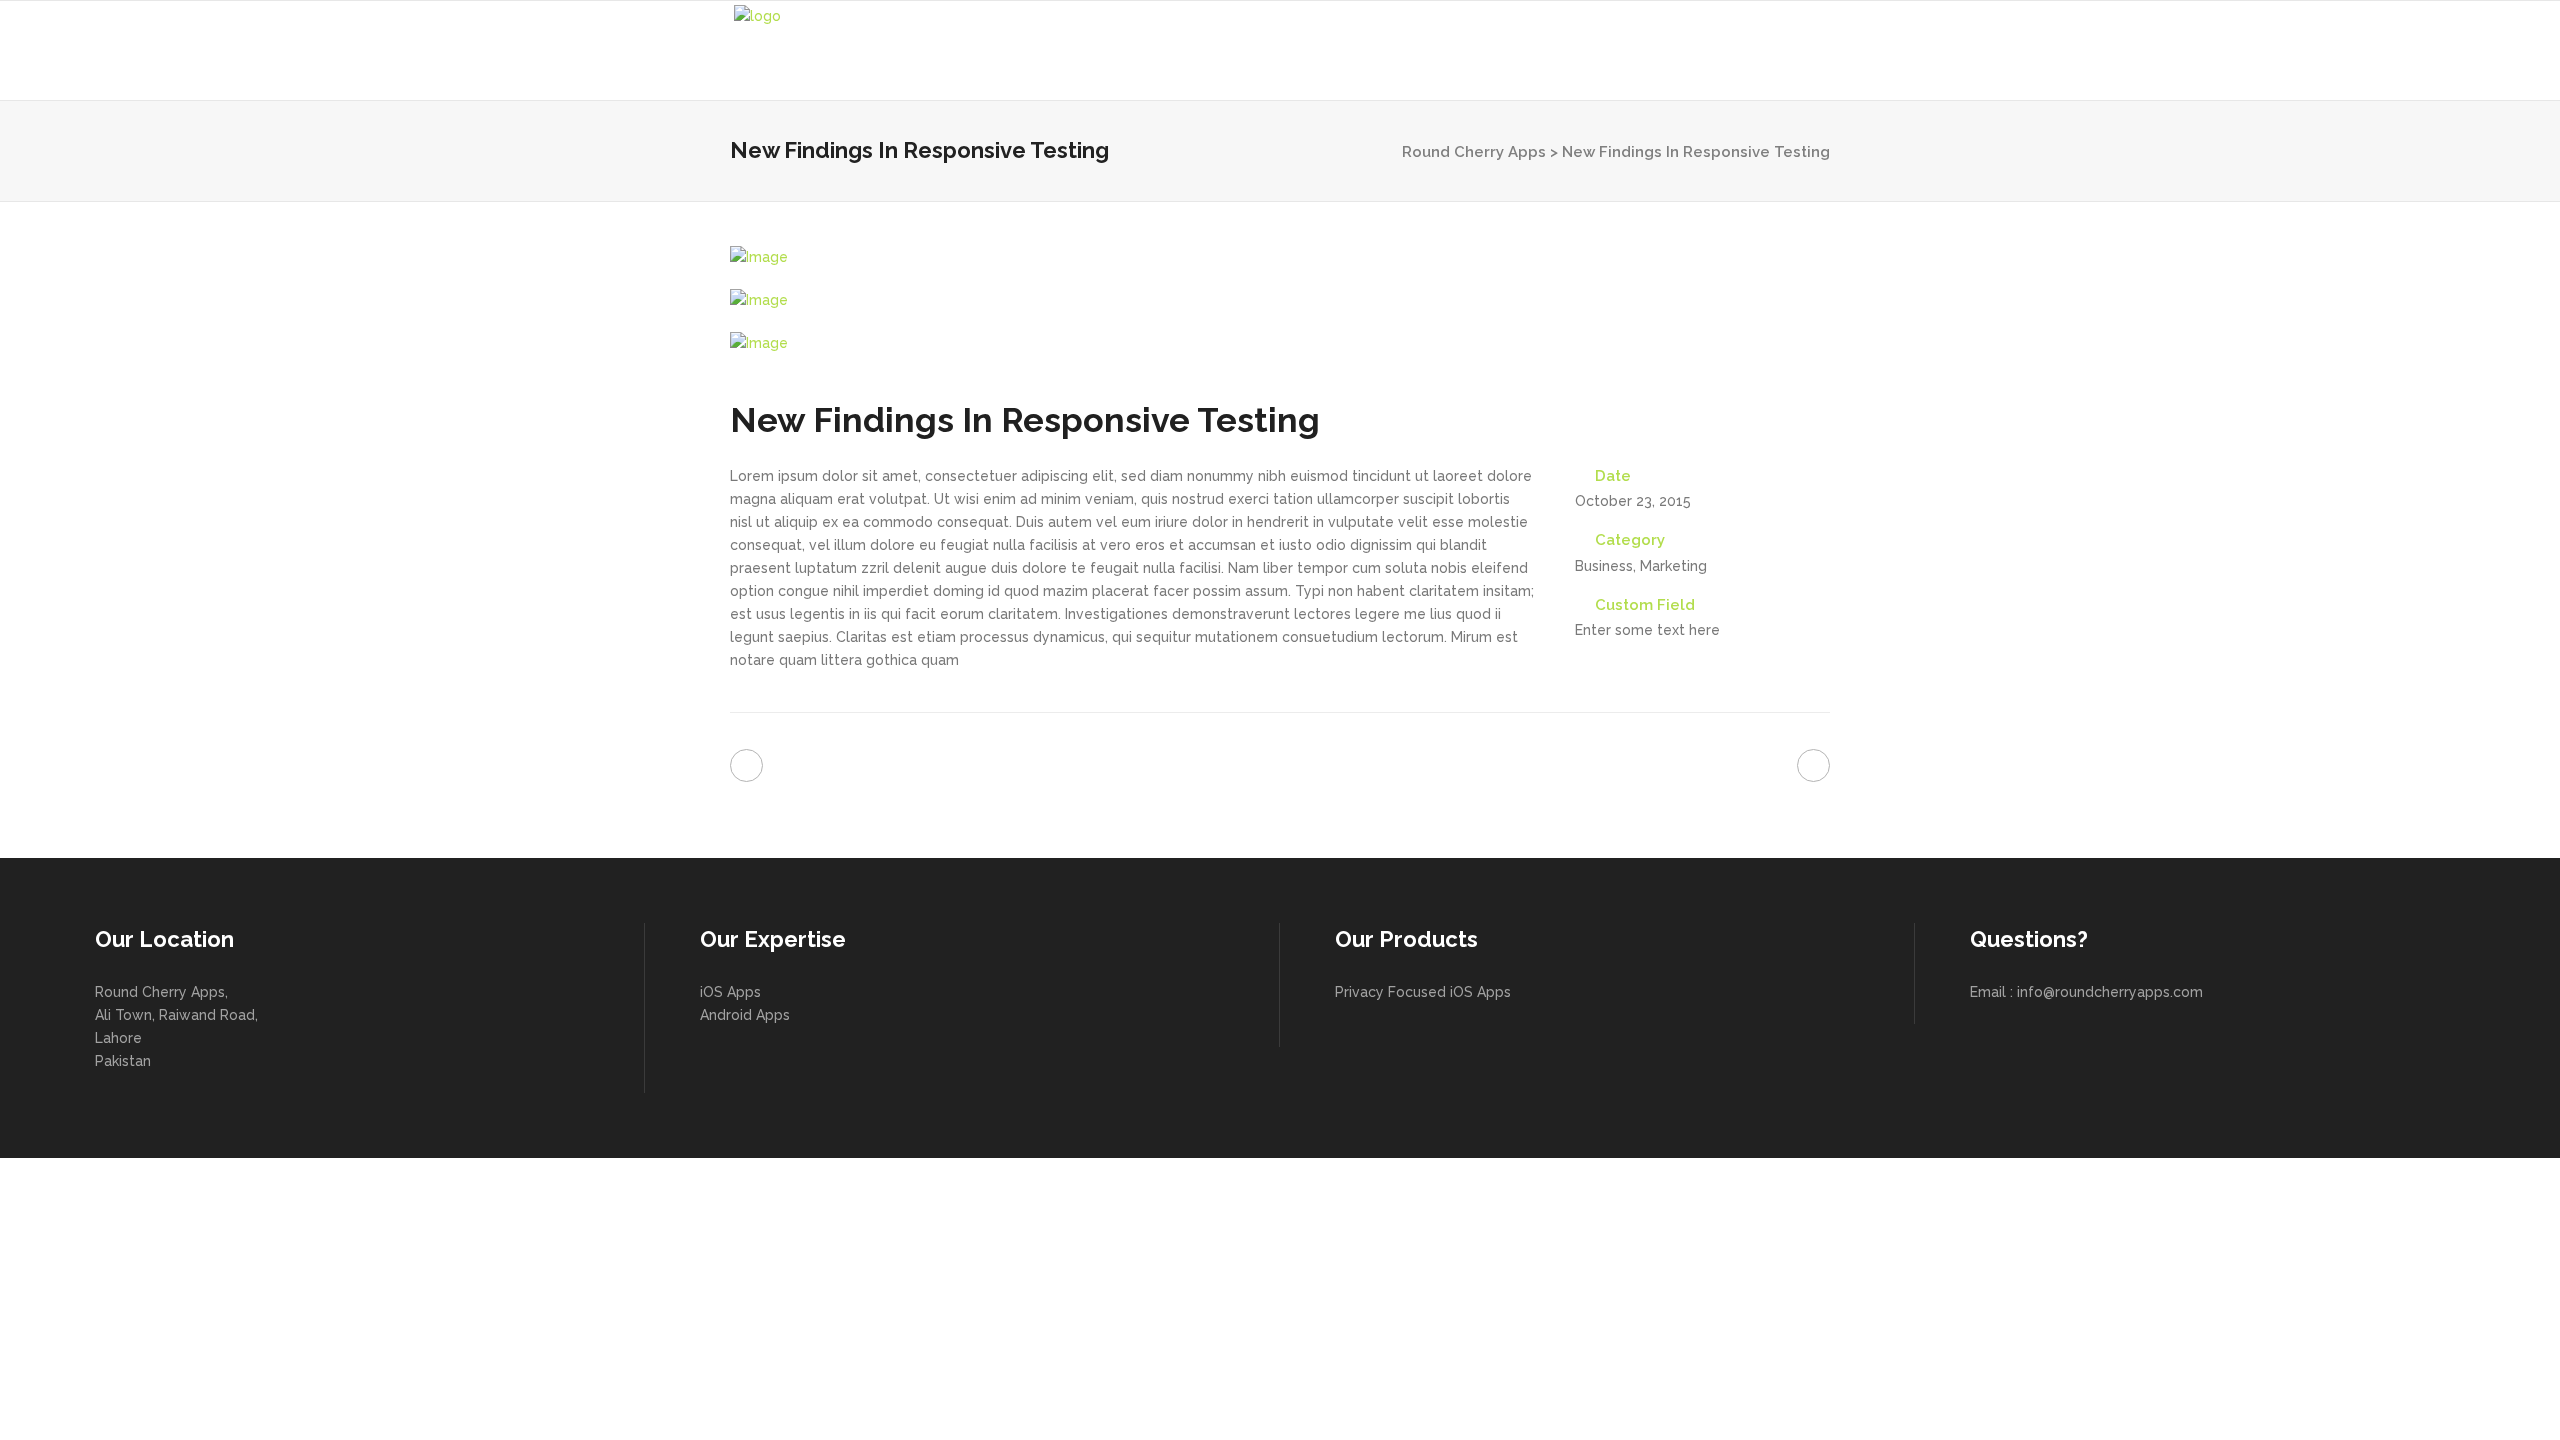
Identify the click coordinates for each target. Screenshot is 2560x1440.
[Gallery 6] (1280, 343)
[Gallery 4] (1280, 257)
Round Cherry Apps (1474, 152)
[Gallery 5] (1280, 300)
